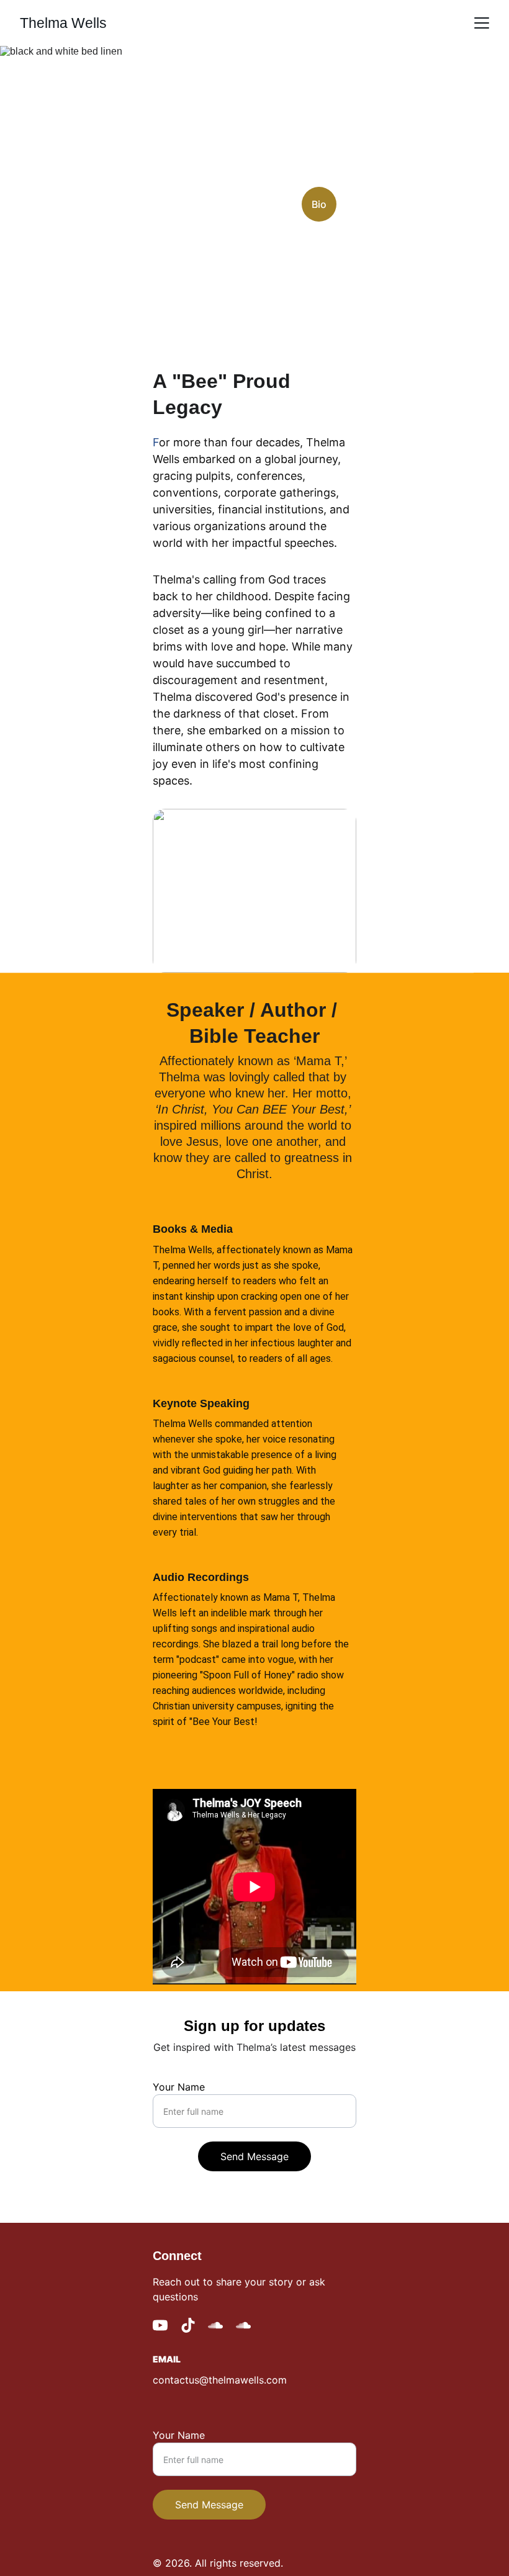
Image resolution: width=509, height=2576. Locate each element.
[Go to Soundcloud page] (215, 2325)
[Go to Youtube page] (160, 2325)
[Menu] (482, 23)
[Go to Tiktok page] (188, 2325)
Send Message (254, 2156)
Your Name (179, 2087)
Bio (319, 204)
